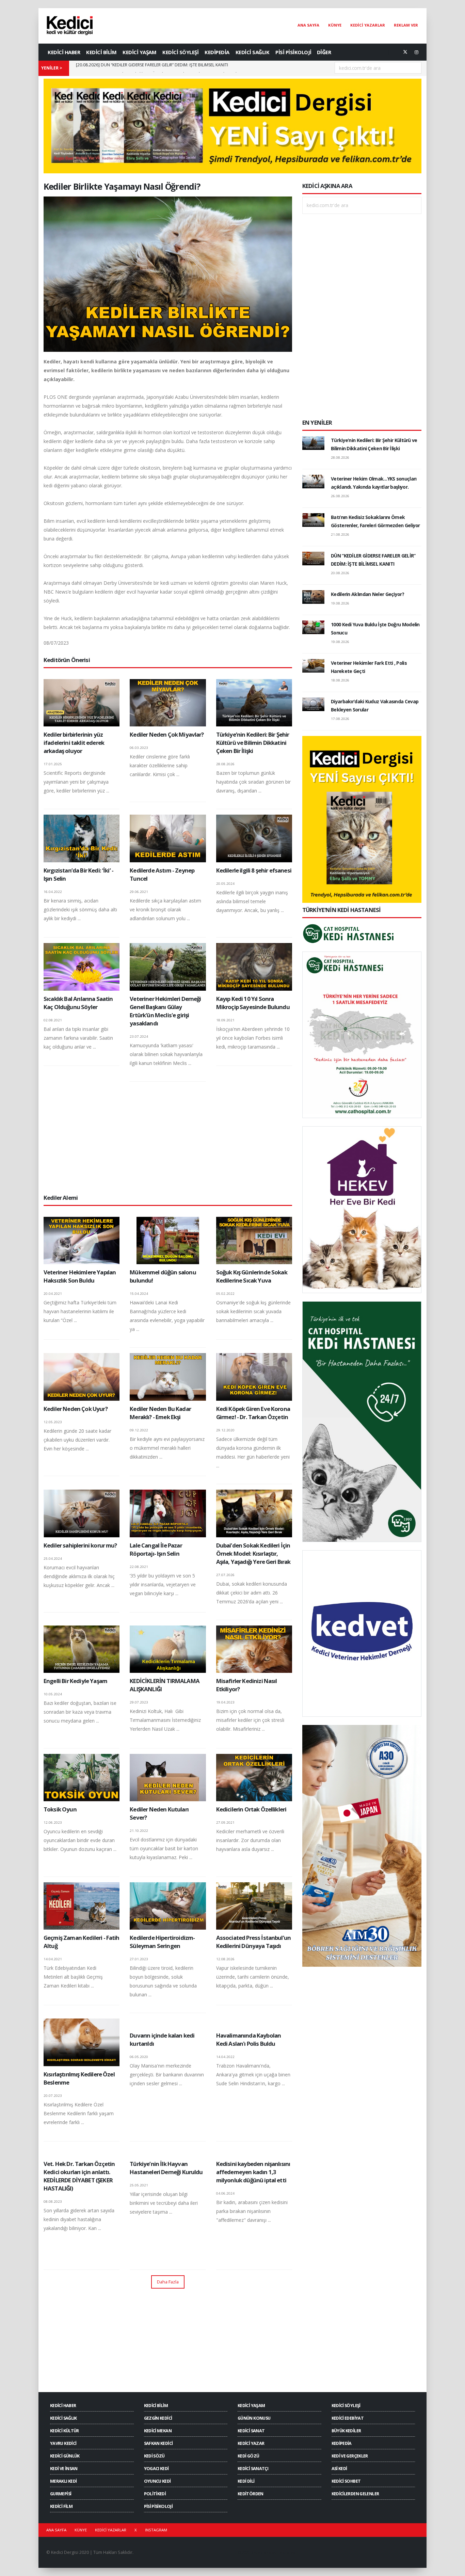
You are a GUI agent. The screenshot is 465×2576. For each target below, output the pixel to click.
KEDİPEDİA (217, 52)
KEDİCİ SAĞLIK (253, 52)
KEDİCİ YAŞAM (139, 52)
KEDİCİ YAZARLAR (368, 25)
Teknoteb (286, 2552)
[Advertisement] (168, 1137)
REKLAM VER (406, 25)
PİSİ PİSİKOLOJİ (293, 52)
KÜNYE (335, 25)
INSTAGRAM (156, 2530)
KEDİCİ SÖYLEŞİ (180, 52)
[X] (405, 52)
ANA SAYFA (308, 25)
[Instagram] (416, 52)
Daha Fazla (168, 2282)
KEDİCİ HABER (64, 52)
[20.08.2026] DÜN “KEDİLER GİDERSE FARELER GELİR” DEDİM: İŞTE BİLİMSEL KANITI (152, 68)
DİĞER (324, 52)
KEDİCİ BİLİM (101, 52)
